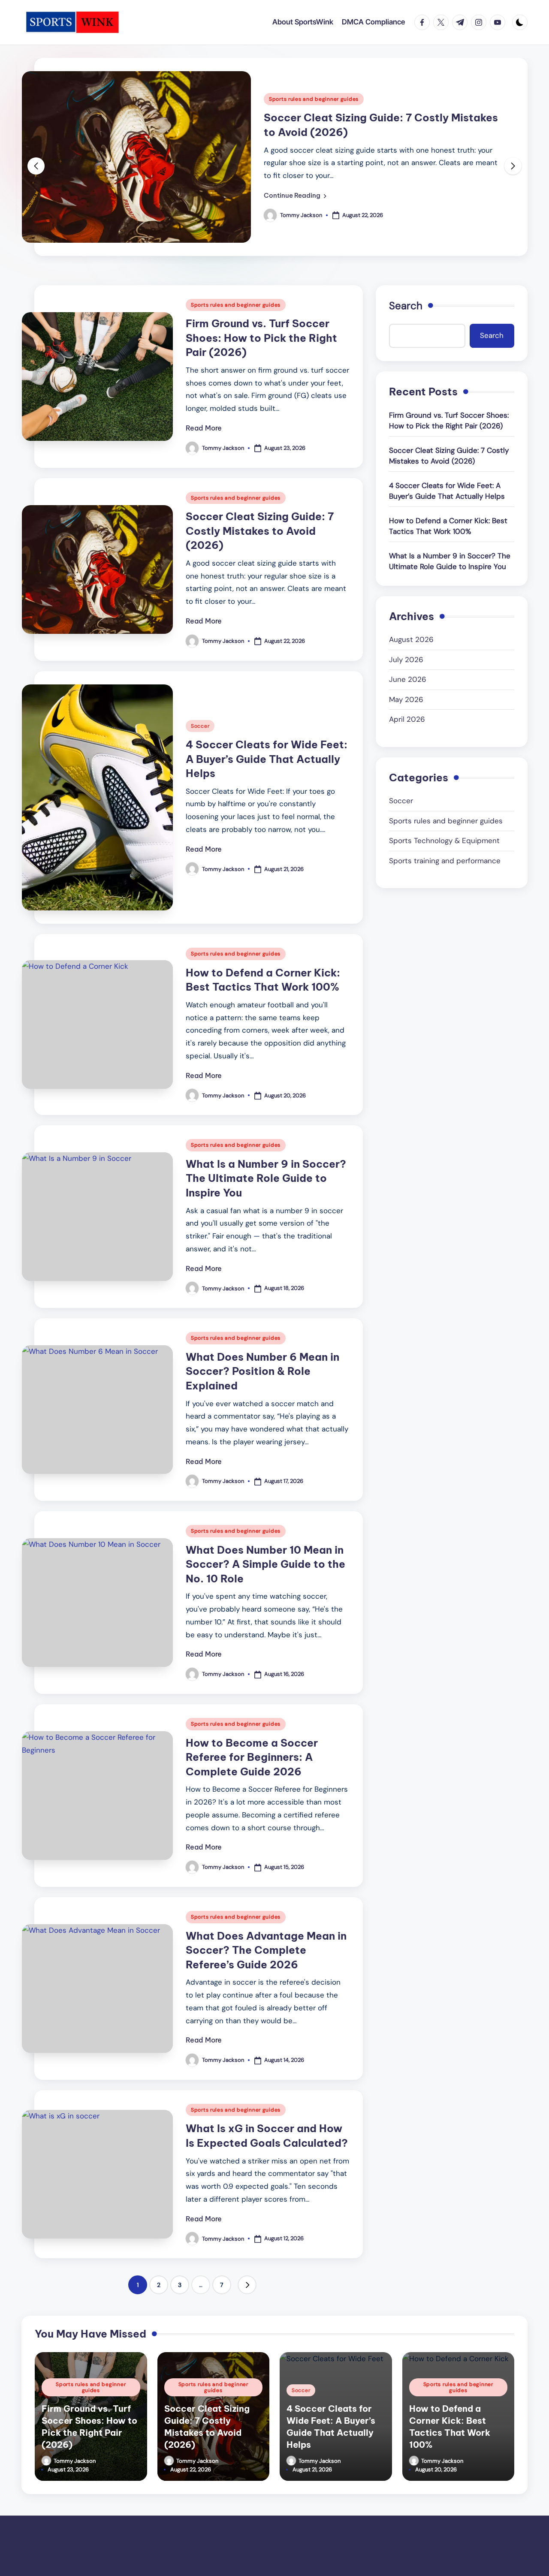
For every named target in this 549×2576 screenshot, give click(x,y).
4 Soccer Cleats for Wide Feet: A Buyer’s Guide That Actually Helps (267, 759)
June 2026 (408, 679)
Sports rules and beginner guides (314, 99)
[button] (295, 196)
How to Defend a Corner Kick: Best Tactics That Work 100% (448, 526)
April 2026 (407, 719)
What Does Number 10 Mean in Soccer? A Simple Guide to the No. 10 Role (265, 1564)
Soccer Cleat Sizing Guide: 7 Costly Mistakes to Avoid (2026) (260, 531)
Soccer (200, 726)
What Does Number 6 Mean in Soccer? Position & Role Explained (262, 1371)
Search (406, 306)
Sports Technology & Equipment (444, 841)
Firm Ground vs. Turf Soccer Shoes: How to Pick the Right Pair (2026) (261, 338)
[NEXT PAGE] (247, 2285)
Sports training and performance (445, 861)
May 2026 (406, 699)
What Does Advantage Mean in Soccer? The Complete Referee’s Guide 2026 (266, 1950)
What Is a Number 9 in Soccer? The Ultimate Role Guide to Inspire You (266, 1178)
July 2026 (406, 659)
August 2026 (411, 639)
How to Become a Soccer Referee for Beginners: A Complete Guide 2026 (252, 1757)
